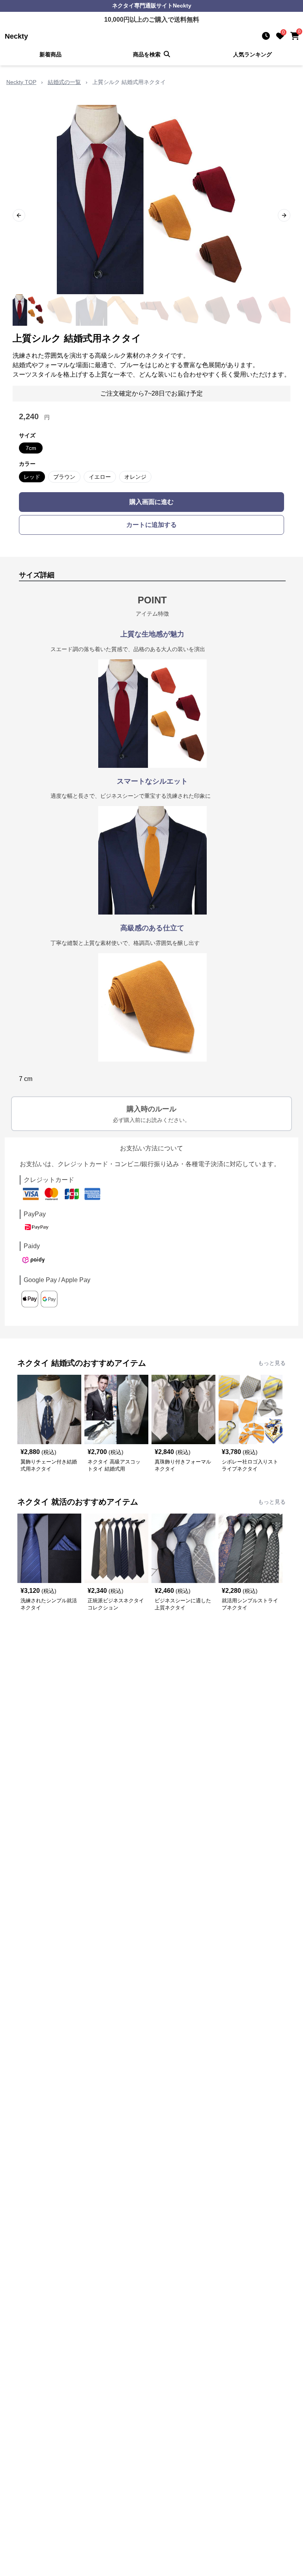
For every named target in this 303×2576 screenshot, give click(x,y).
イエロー (100, 477)
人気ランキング (252, 54)
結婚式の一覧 (64, 82)
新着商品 (50, 54)
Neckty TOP (21, 82)
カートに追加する (151, 525)
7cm (31, 448)
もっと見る (272, 1363)
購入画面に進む (151, 502)
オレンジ (135, 477)
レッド (32, 477)
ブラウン (64, 477)
